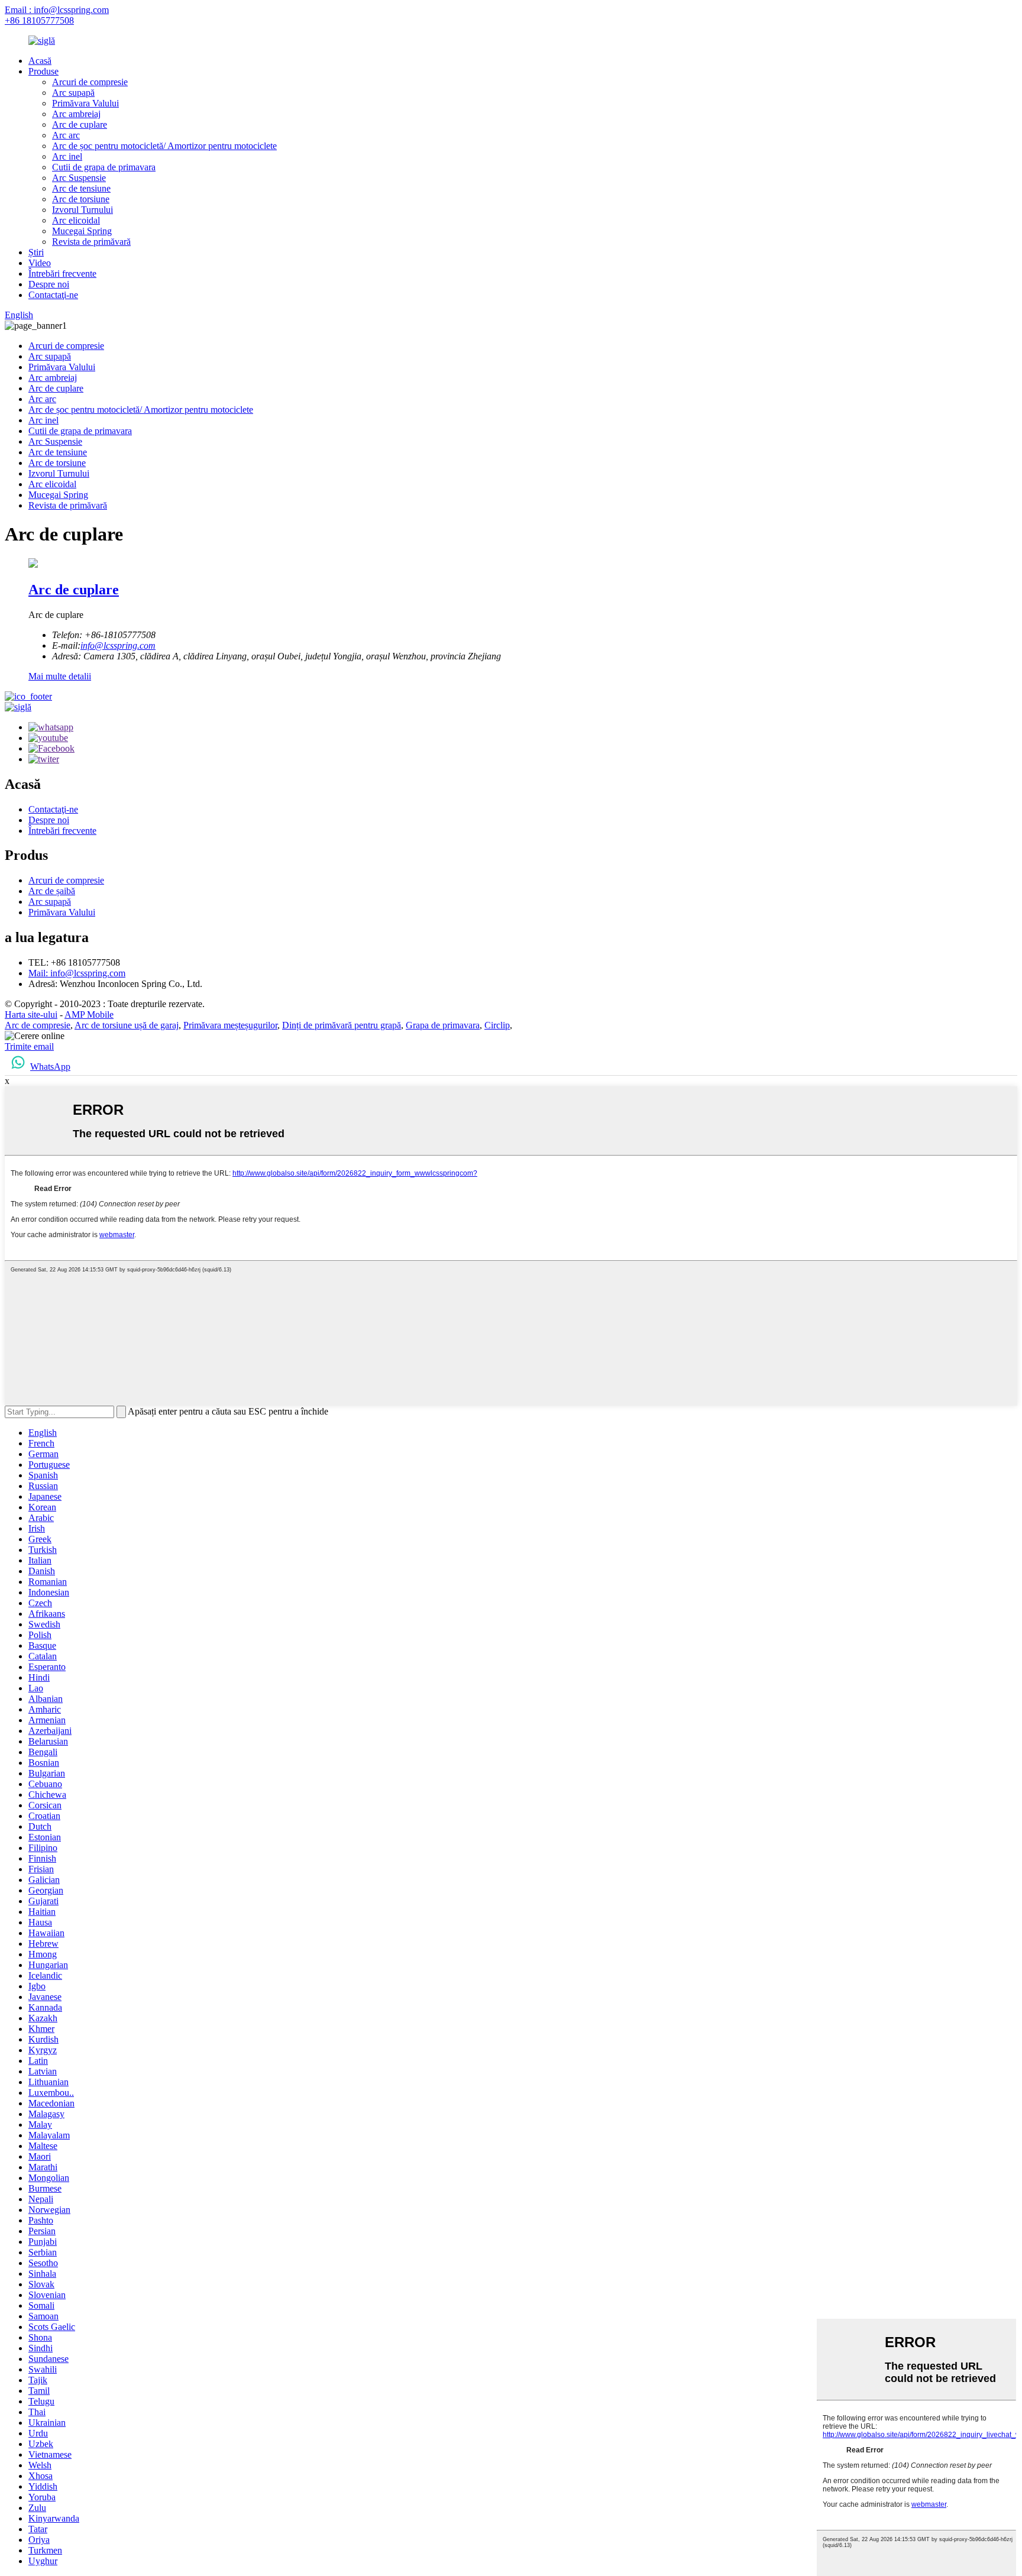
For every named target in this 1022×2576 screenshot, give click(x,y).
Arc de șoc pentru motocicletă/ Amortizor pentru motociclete (164, 146)
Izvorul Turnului (83, 210)
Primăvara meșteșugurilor (230, 1025)
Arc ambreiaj (76, 114)
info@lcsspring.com (118, 645)
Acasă (40, 61)
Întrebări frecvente (62, 274)
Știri (36, 252)
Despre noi (49, 284)
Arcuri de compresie (90, 82)
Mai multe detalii (60, 676)
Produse (43, 71)
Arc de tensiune (81, 188)
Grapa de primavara (443, 1025)
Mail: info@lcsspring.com (77, 973)
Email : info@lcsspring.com (57, 10)
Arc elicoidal (76, 220)
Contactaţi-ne (53, 295)
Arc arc (66, 135)
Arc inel (67, 156)
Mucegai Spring (82, 231)
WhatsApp (50, 1067)
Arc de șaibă (52, 891)
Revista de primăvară (91, 242)
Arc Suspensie (79, 178)
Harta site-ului (31, 1014)
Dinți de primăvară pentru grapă (342, 1025)
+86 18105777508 (39, 20)
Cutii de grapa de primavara (104, 167)
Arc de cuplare (80, 124)
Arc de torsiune (81, 199)
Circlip (497, 1025)
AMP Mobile (89, 1014)
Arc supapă (73, 93)
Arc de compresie (38, 1025)
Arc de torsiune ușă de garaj (127, 1025)
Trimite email (29, 1046)
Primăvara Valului (85, 103)
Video (40, 263)
